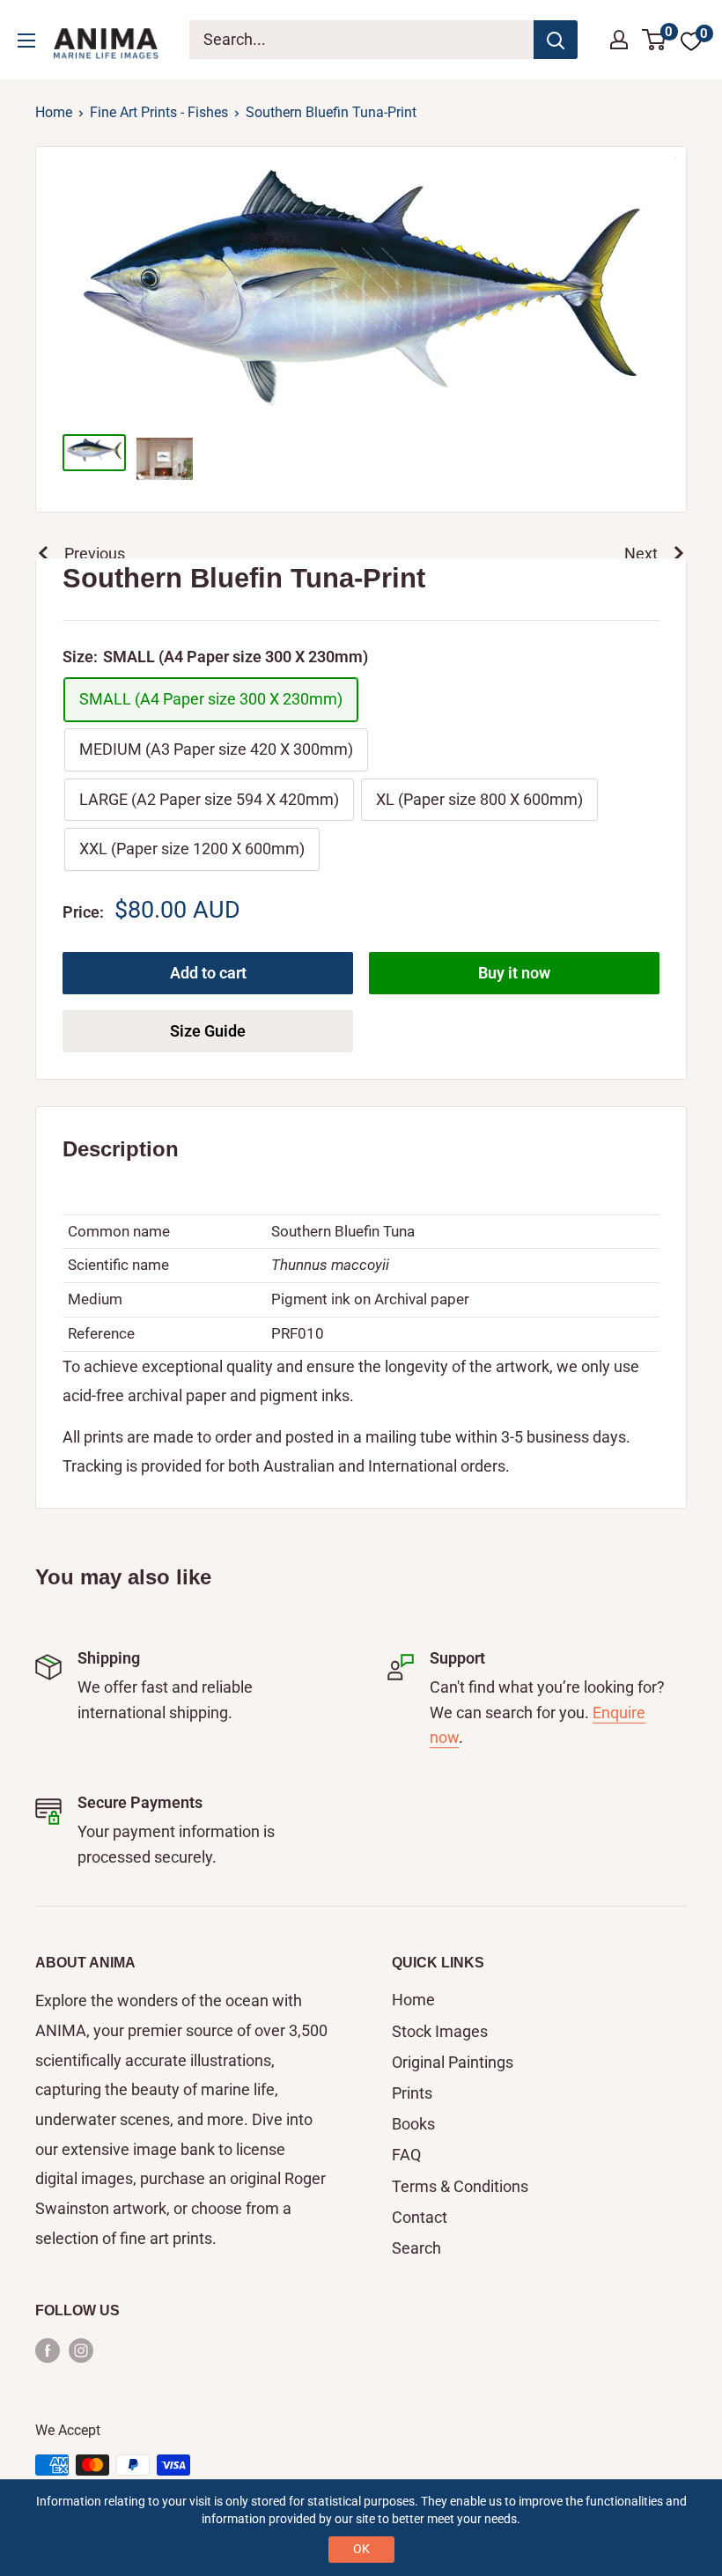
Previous (95, 554)
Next (641, 554)
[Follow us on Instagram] (81, 2350)
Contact (420, 2217)
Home (54, 112)
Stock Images (440, 2031)
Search (416, 2248)
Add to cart (208, 973)
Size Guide (208, 1031)
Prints (412, 2093)
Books (413, 2124)
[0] (655, 40)
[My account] (619, 40)
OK (361, 2549)
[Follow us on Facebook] (48, 2350)
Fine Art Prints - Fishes (159, 112)
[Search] (556, 40)
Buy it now (514, 973)
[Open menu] (26, 41)
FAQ (406, 2155)
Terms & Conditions (460, 2186)
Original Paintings (453, 2062)
